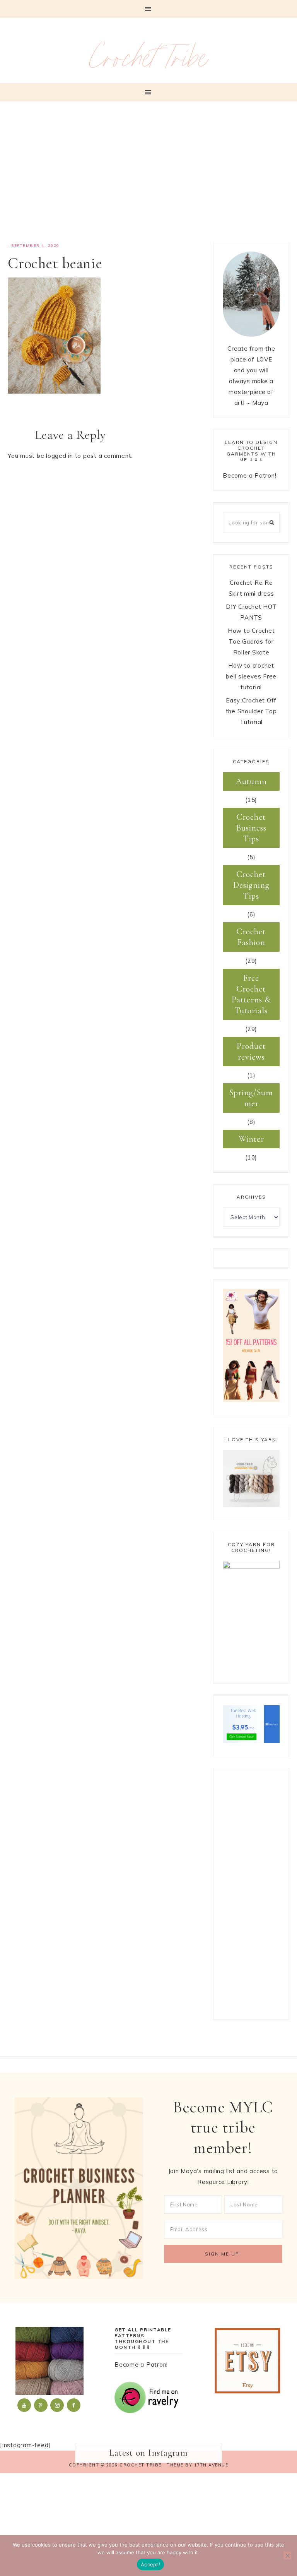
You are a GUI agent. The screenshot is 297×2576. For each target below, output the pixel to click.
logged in (60, 456)
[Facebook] (74, 2405)
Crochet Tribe (149, 62)
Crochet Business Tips (251, 828)
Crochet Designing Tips (251, 885)
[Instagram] (58, 2405)
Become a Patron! (249, 475)
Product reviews (251, 1052)
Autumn (251, 781)
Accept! (150, 2564)
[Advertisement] (148, 176)
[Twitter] (25, 2405)
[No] (287, 2555)
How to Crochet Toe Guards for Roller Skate (251, 641)
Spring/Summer (251, 1098)
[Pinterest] (41, 2405)
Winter (251, 1139)
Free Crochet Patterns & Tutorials (251, 994)
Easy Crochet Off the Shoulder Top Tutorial (251, 711)
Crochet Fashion (251, 937)
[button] (148, 9)
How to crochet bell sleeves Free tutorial (251, 676)
